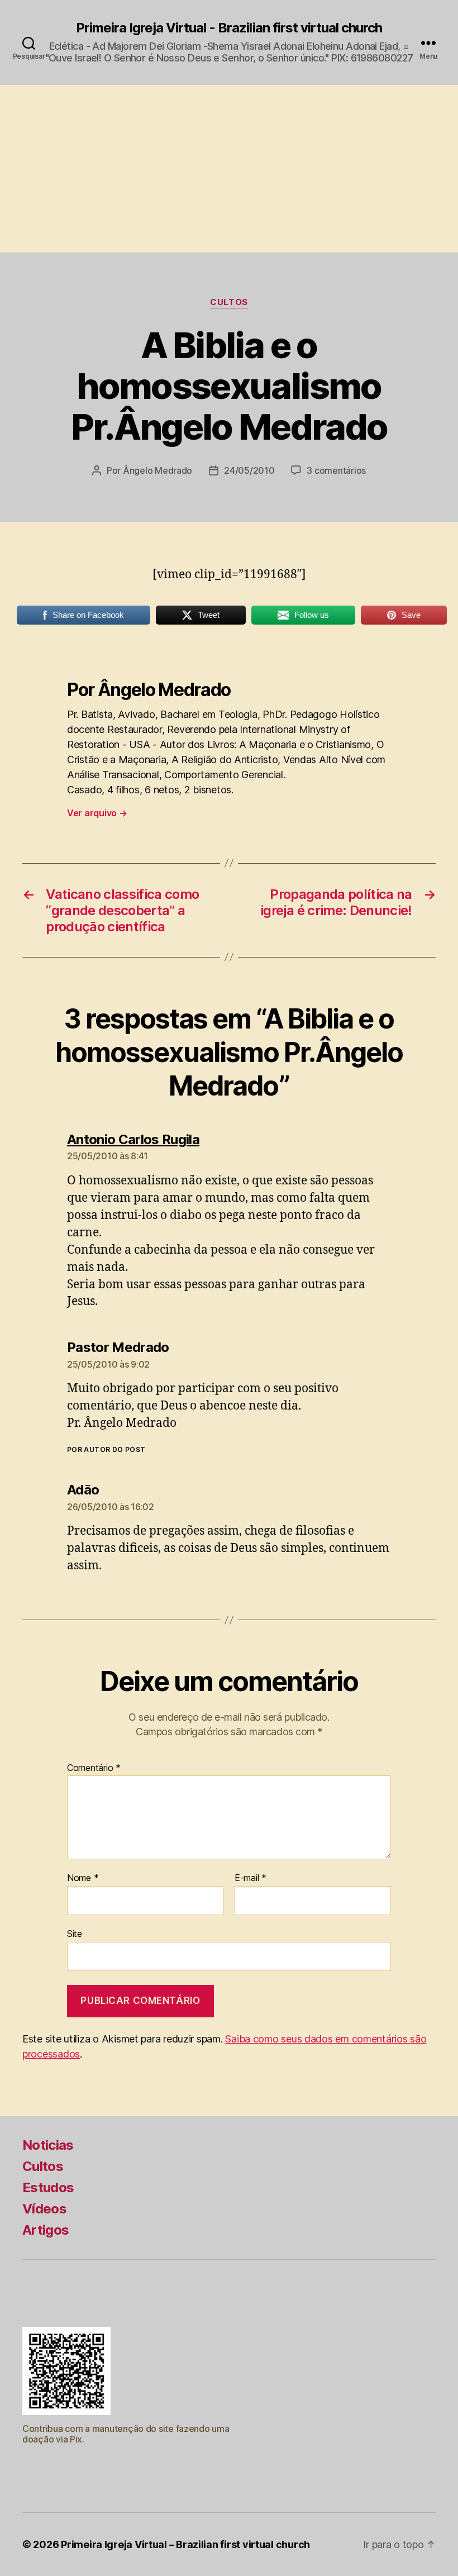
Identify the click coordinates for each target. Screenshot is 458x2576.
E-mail (251, 1878)
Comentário (94, 1768)
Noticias (48, 2145)
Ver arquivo (97, 813)
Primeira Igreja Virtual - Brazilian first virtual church (229, 28)
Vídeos (44, 2209)
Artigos (46, 2230)
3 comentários (336, 470)
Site (75, 1933)
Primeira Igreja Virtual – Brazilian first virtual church (185, 2544)
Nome (83, 1878)
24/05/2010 (249, 470)
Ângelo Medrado (158, 470)
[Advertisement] (229, 169)
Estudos (48, 2187)
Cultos (229, 302)
